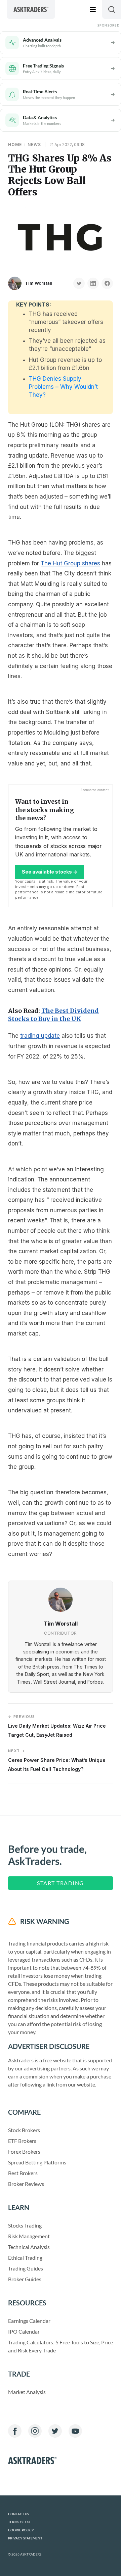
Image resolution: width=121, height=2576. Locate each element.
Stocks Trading (25, 2225)
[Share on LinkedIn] (93, 283)
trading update (40, 1036)
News (34, 145)
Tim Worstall (39, 283)
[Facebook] (15, 2431)
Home (15, 145)
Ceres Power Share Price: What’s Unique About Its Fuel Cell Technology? (57, 1760)
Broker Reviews (26, 2184)
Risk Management (29, 2236)
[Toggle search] (112, 9)
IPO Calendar (24, 2331)
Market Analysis (27, 2392)
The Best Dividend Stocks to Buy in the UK (53, 1015)
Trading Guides (26, 2268)
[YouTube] (75, 2431)
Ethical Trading (25, 2258)
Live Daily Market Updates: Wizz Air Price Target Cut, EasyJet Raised (57, 1726)
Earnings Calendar (29, 2321)
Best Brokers (23, 2173)
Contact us (18, 2514)
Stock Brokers (24, 2130)
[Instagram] (35, 2431)
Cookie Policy (21, 2530)
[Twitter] (55, 2431)
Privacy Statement (25, 2538)
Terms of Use (20, 2522)
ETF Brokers (22, 2141)
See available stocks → (50, 872)
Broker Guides (25, 2279)
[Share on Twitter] (79, 283)
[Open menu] (93, 9)
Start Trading (61, 1883)
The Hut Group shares (70, 563)
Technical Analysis (29, 2247)
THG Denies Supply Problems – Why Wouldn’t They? (63, 387)
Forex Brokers (24, 2151)
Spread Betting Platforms (37, 2162)
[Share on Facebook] (107, 283)
